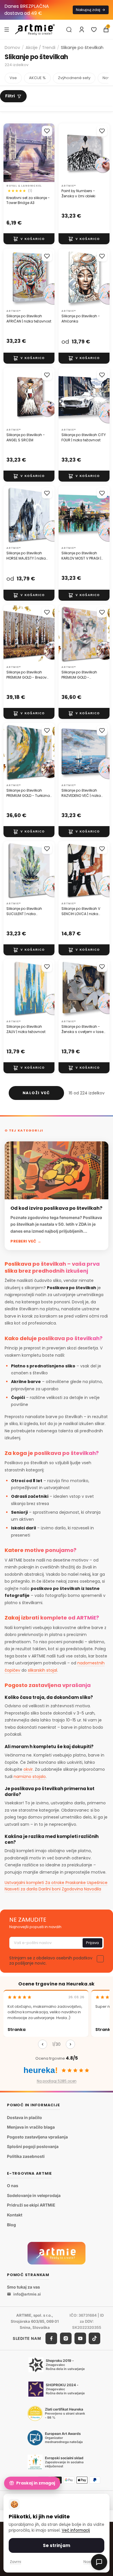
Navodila (93, 1889)
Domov (12, 47)
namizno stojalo (30, 1777)
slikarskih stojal (42, 1670)
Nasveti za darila (21, 1889)
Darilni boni (50, 1889)
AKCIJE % (37, 78)
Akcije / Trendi (40, 47)
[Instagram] (66, 2338)
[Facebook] (51, 2338)
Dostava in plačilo (24, 2117)
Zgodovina (72, 1889)
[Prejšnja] (43, 2044)
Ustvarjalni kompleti (24, 1883)
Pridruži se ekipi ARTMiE (31, 2205)
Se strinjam (57, 2545)
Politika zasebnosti (26, 2156)
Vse (13, 78)
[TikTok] (94, 2338)
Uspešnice (97, 1883)
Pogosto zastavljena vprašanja (37, 2137)
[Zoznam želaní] (94, 30)
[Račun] (82, 30)
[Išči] (69, 30)
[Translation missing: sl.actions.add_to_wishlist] (47, 131)
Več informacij (76, 2530)
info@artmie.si (27, 2294)
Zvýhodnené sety (74, 78)
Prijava (92, 1943)
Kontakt (15, 2215)
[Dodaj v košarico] (29, 239)
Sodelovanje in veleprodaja (34, 2195)
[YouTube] (80, 2338)
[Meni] (7, 29)
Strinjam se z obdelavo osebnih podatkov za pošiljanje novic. (51, 1961)
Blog (11, 2224)
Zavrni (16, 2562)
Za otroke (55, 1883)
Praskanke (76, 1883)
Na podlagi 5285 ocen (57, 2081)
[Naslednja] (70, 2044)
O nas (13, 2186)
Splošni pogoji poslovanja (33, 2146)
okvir (28, 1769)
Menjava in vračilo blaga (31, 2127)
